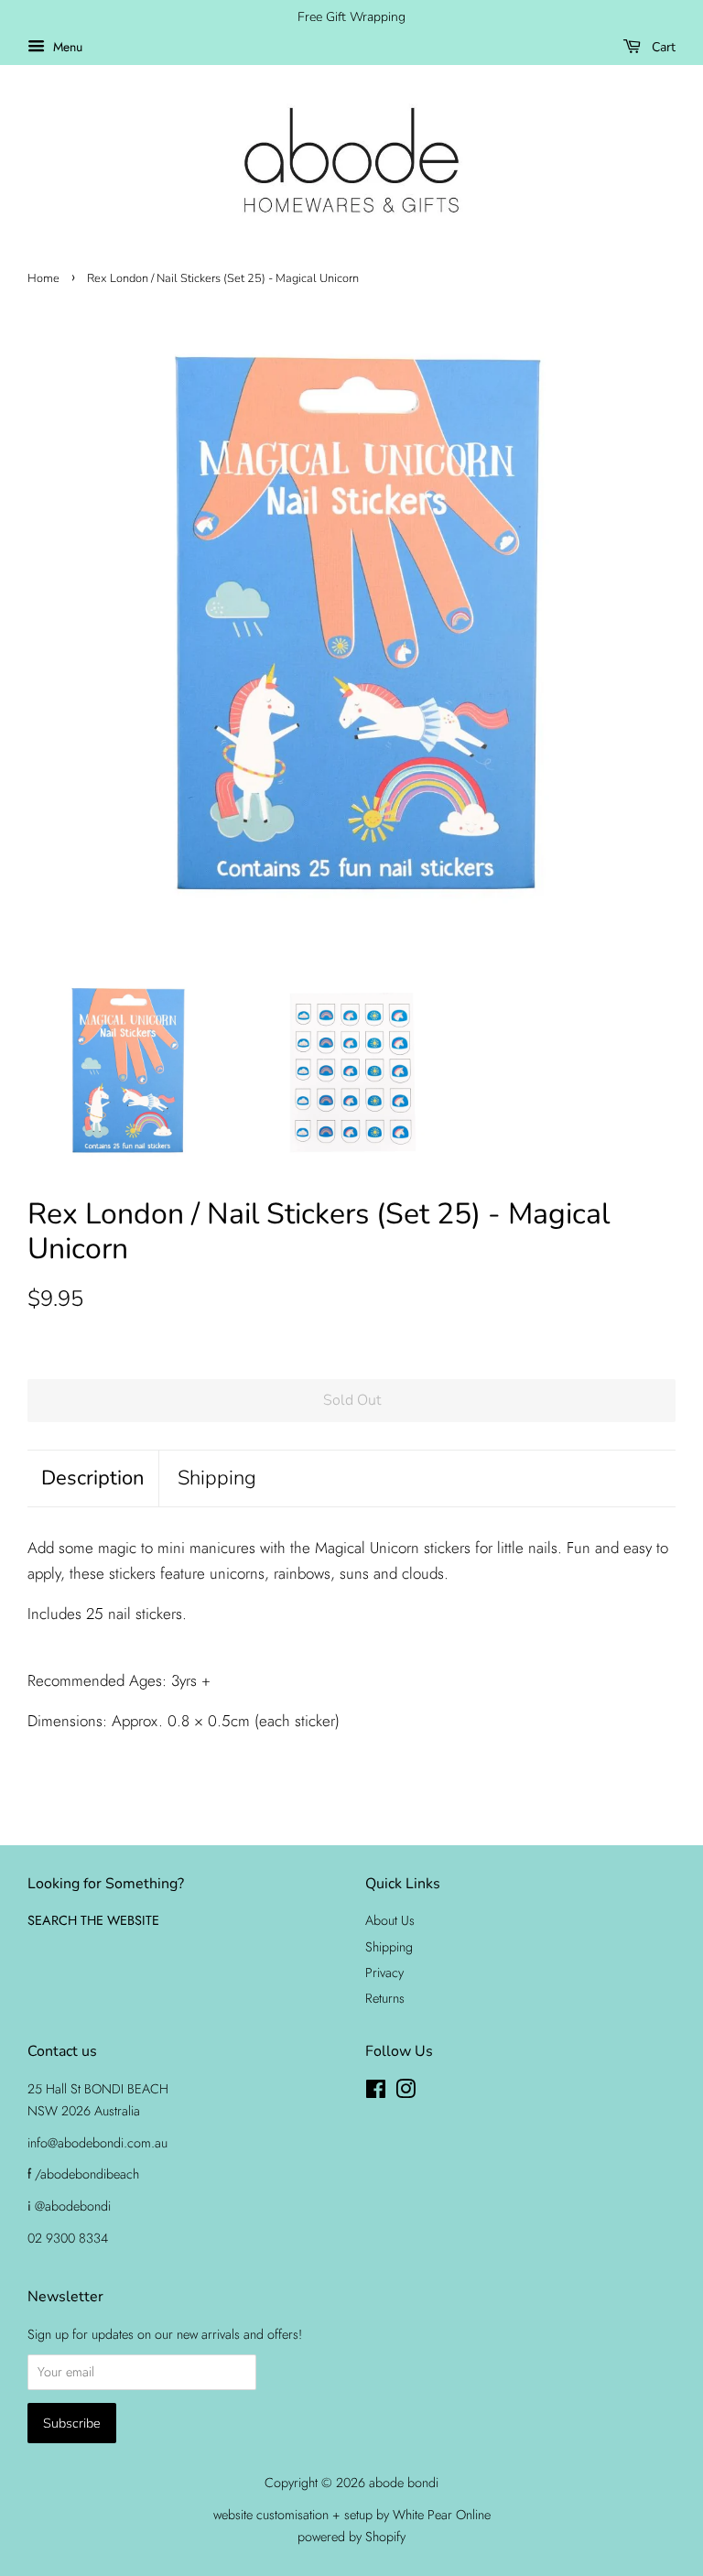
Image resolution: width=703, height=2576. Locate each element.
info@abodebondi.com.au (97, 2143)
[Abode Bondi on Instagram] (406, 2092)
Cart (662, 47)
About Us (390, 1920)
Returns (385, 1998)
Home (43, 278)
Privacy (384, 1973)
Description (93, 1478)
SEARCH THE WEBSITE (93, 1920)
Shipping (217, 1478)
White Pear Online (442, 2515)
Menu (66, 47)
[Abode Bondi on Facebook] (376, 2092)
